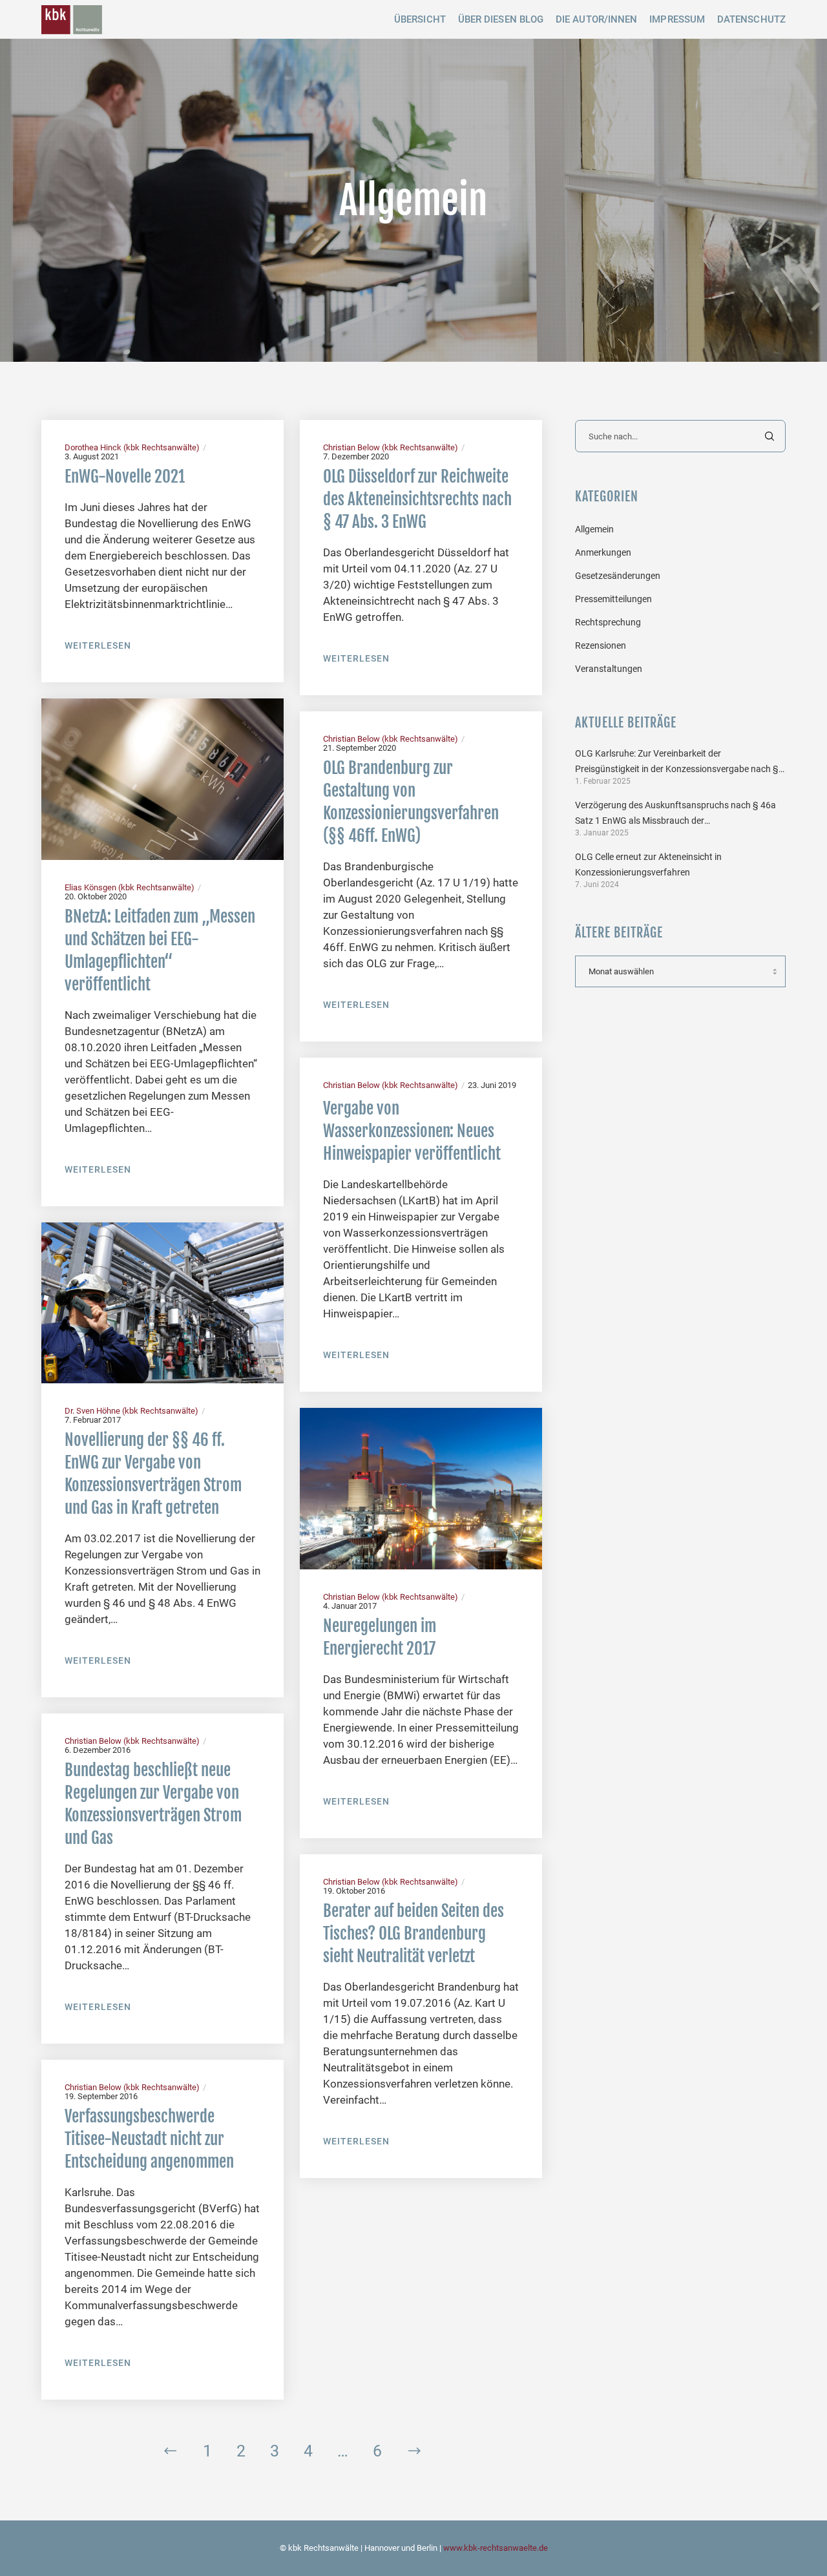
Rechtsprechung (608, 622)
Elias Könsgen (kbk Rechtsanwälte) (130, 887)
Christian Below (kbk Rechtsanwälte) (391, 447)
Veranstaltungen (609, 669)
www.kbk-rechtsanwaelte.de (496, 2548)
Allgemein (594, 529)
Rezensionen (601, 645)
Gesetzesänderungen (618, 576)
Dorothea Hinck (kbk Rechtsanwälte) (132, 447)
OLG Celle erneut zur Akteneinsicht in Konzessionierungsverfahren (648, 864)
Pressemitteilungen (613, 599)
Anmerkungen (603, 552)
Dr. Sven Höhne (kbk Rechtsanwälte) (131, 1411)
